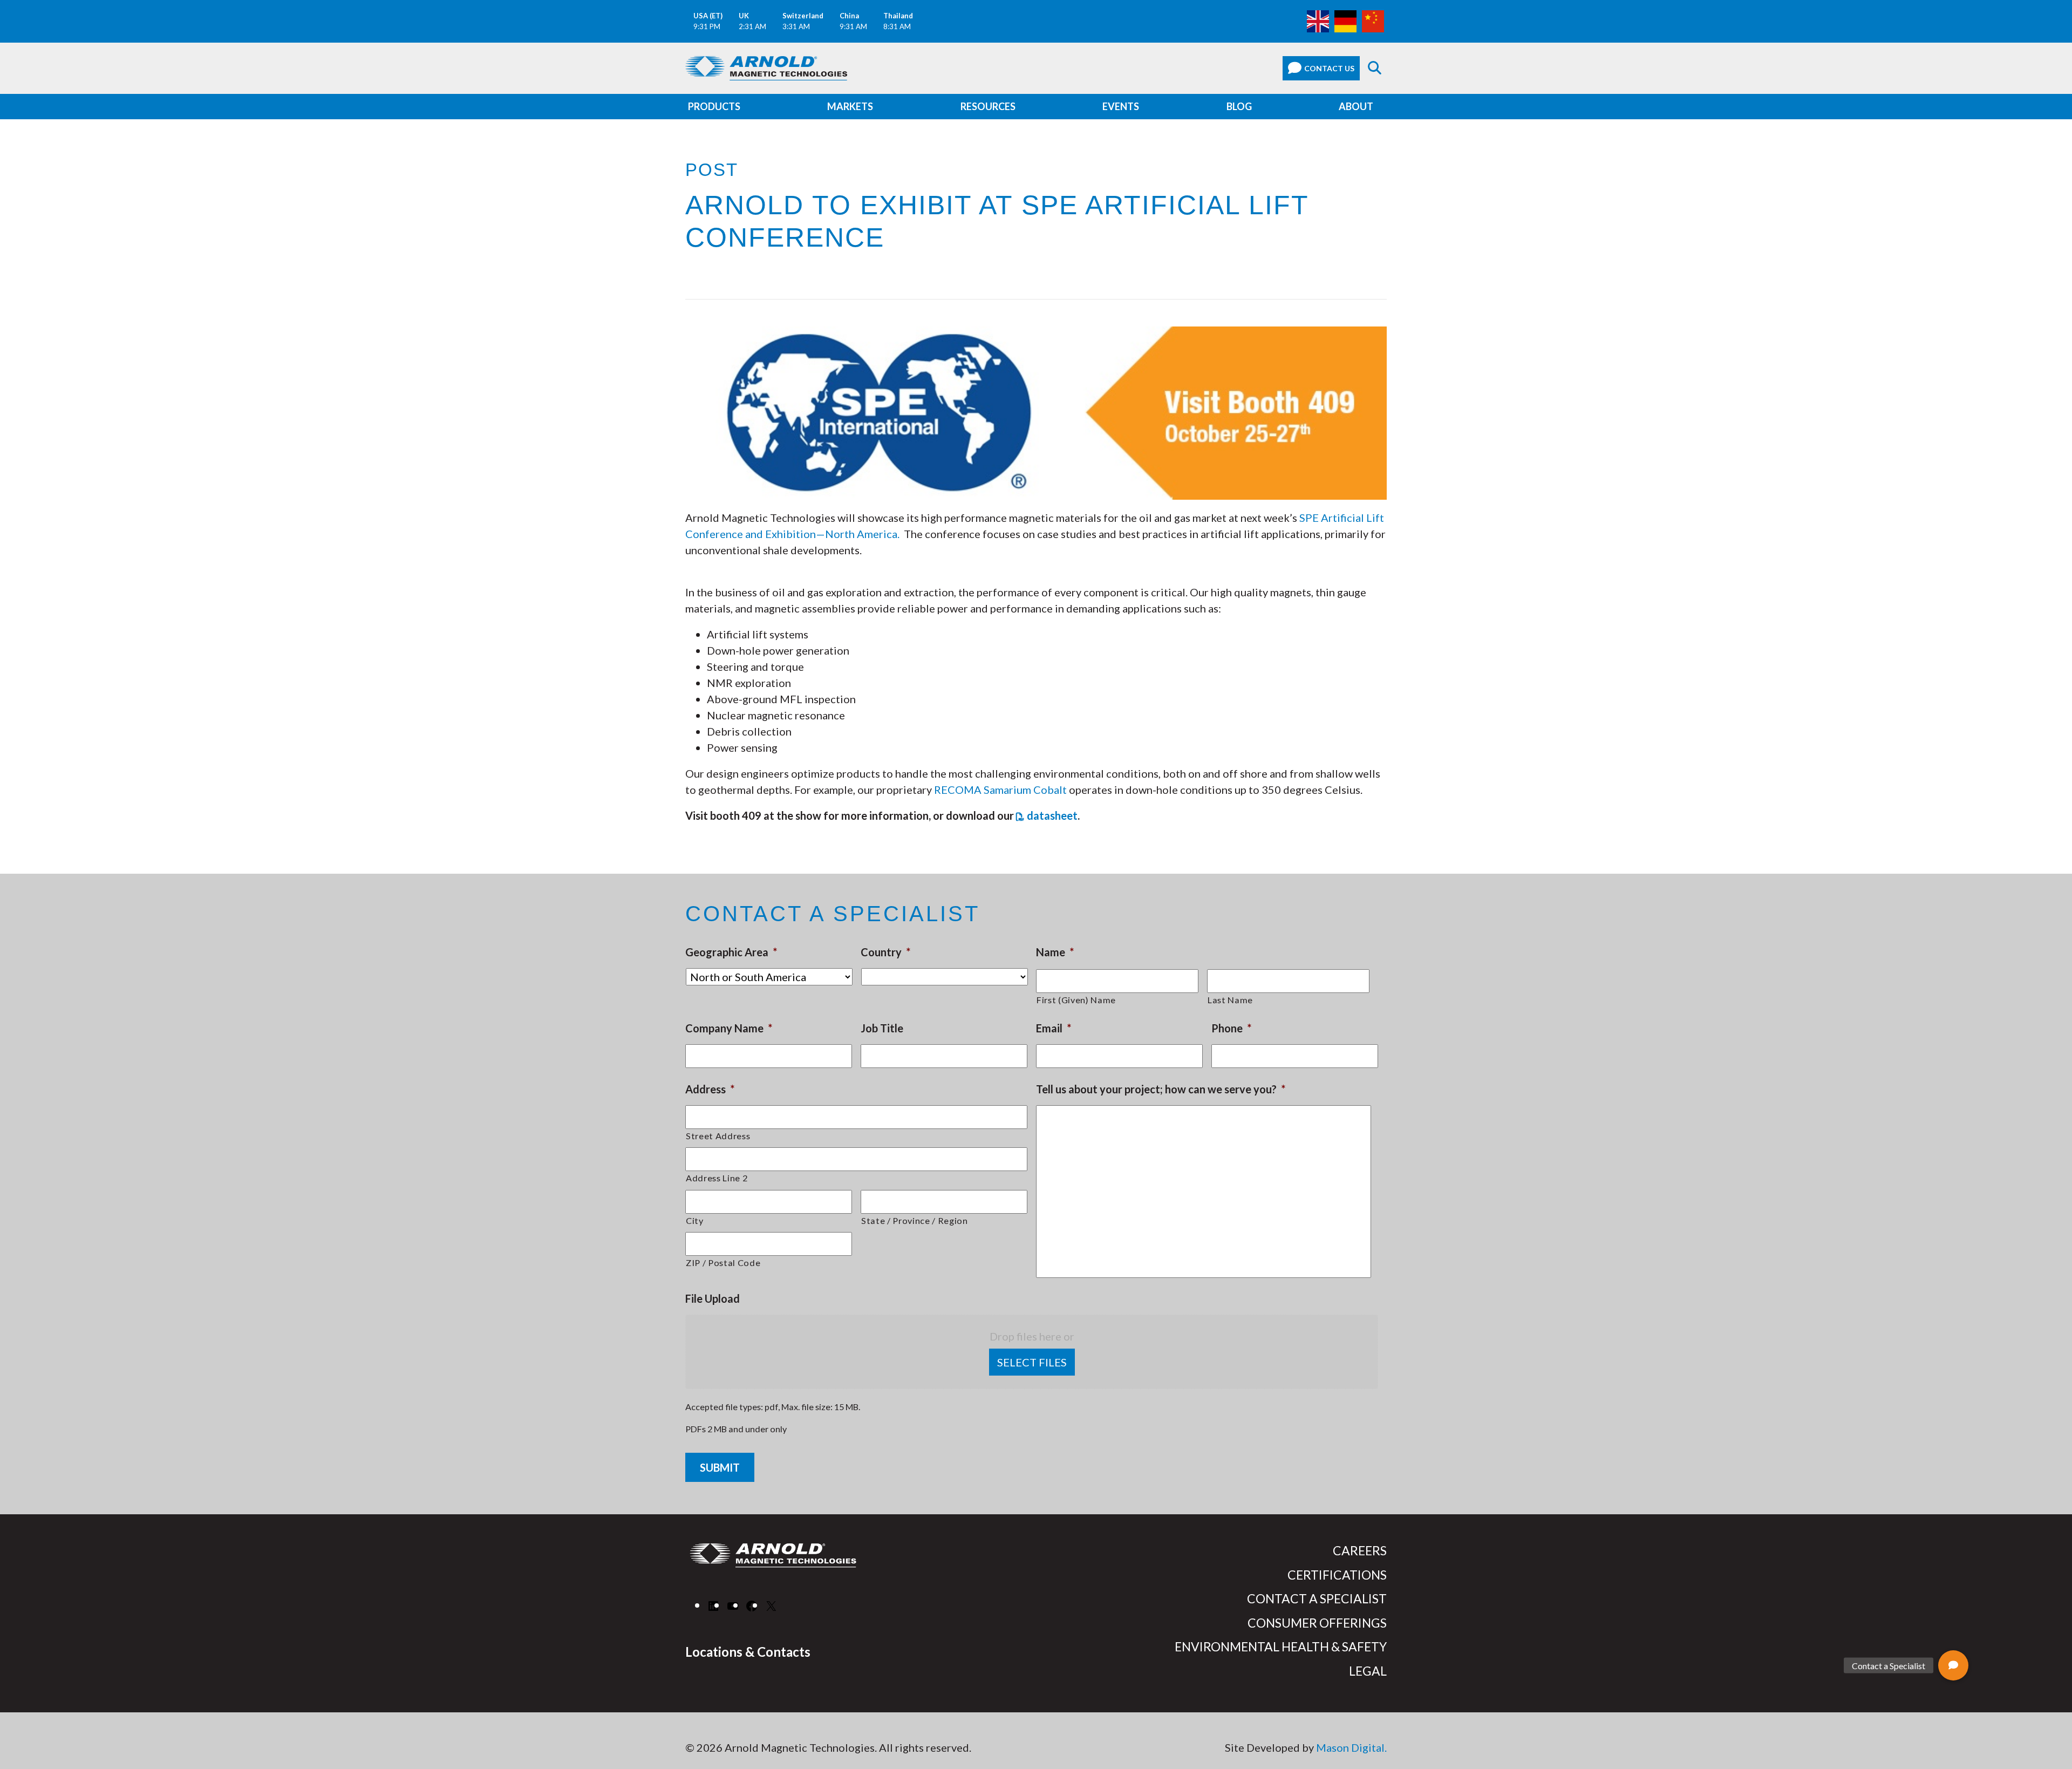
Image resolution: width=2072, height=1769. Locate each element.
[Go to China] (1373, 20)
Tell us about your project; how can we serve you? (1161, 1089)
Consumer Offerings (1317, 1623)
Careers (1360, 1550)
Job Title (882, 1028)
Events (1121, 106)
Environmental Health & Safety (1281, 1646)
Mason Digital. (1351, 1747)
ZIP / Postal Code (723, 1263)
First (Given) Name (1076, 1000)
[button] (1953, 1665)
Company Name (729, 1028)
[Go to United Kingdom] (1318, 20)
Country (885, 952)
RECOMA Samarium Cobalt (1000, 790)
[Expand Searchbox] (1375, 68)
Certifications (1337, 1575)
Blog (1239, 106)
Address (710, 1089)
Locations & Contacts (748, 1652)
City (695, 1220)
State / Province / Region (915, 1220)
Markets (850, 106)
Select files (1032, 1362)
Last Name (1230, 1000)
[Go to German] (1345, 20)
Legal (1368, 1671)
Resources (988, 106)
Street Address (718, 1136)
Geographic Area (731, 952)
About (1356, 106)
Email (1054, 1028)
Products (714, 106)
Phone (1231, 1028)
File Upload (713, 1298)
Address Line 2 (717, 1178)
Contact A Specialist (1317, 1598)
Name (1055, 952)
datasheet (1052, 815)
